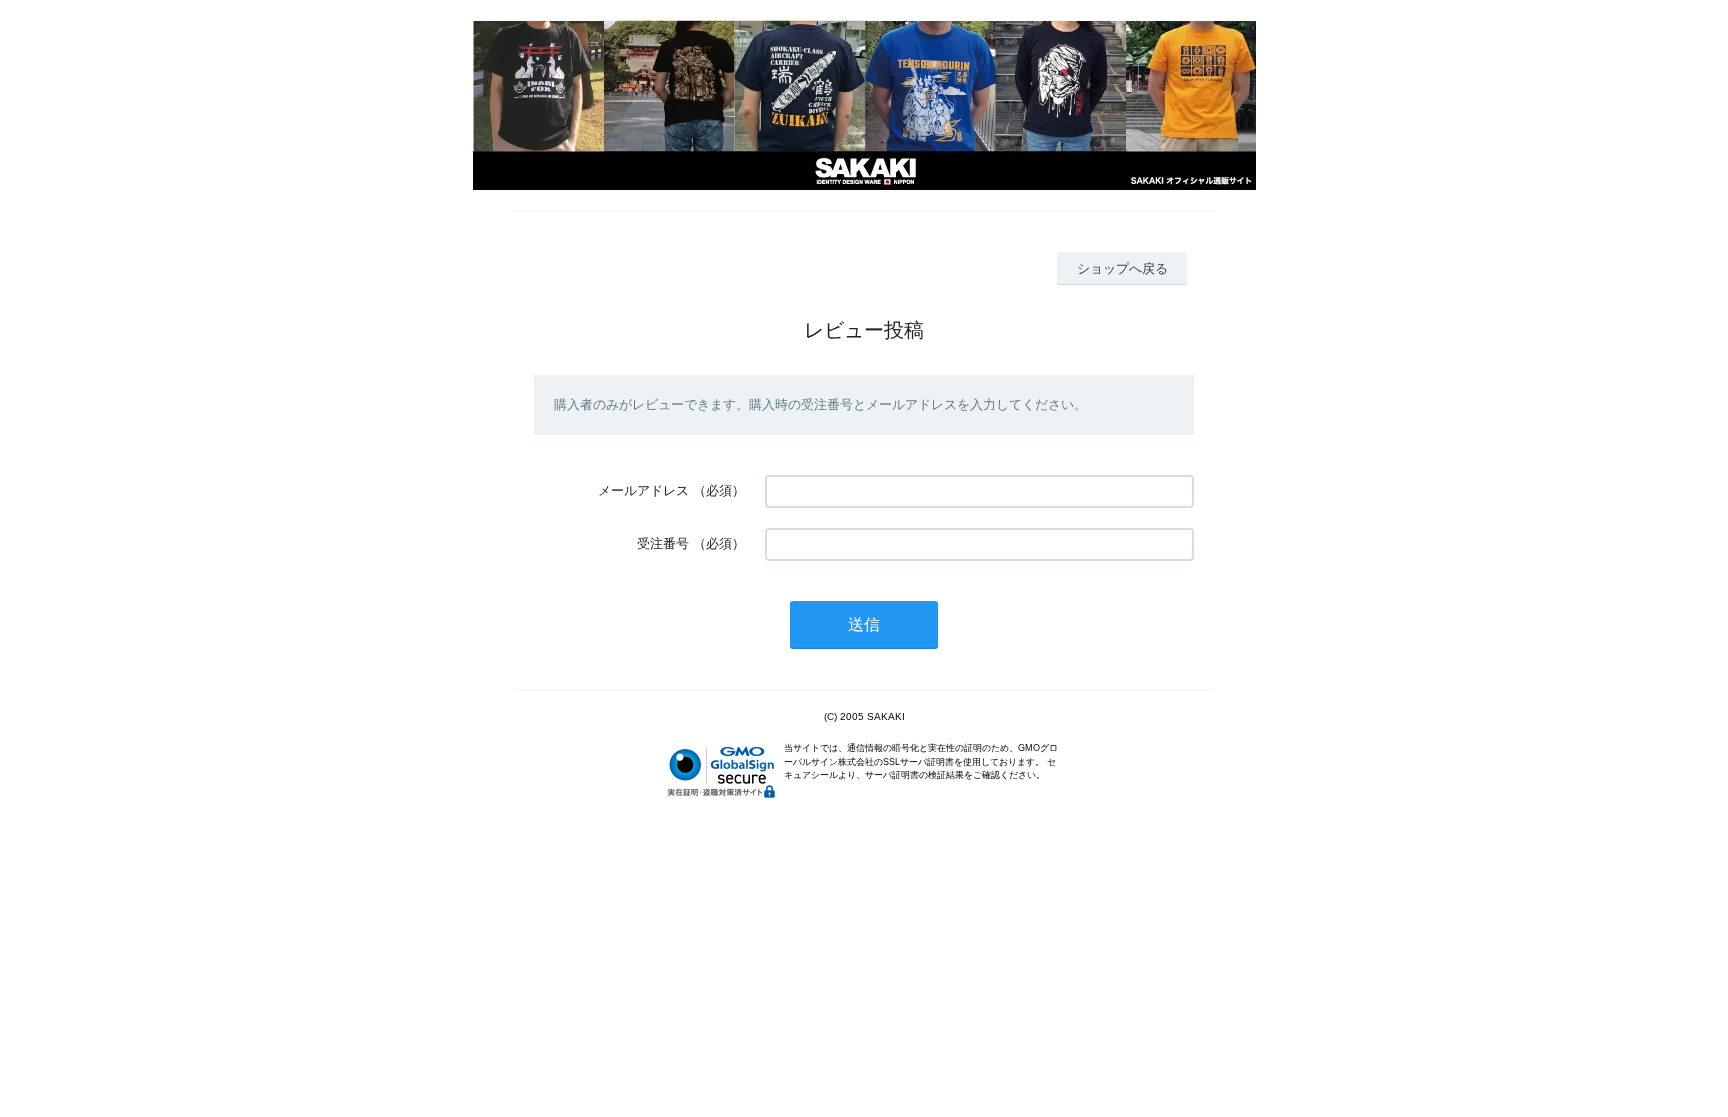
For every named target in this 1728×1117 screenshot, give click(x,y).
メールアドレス (643, 490)
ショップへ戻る (1122, 268)
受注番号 (663, 543)
